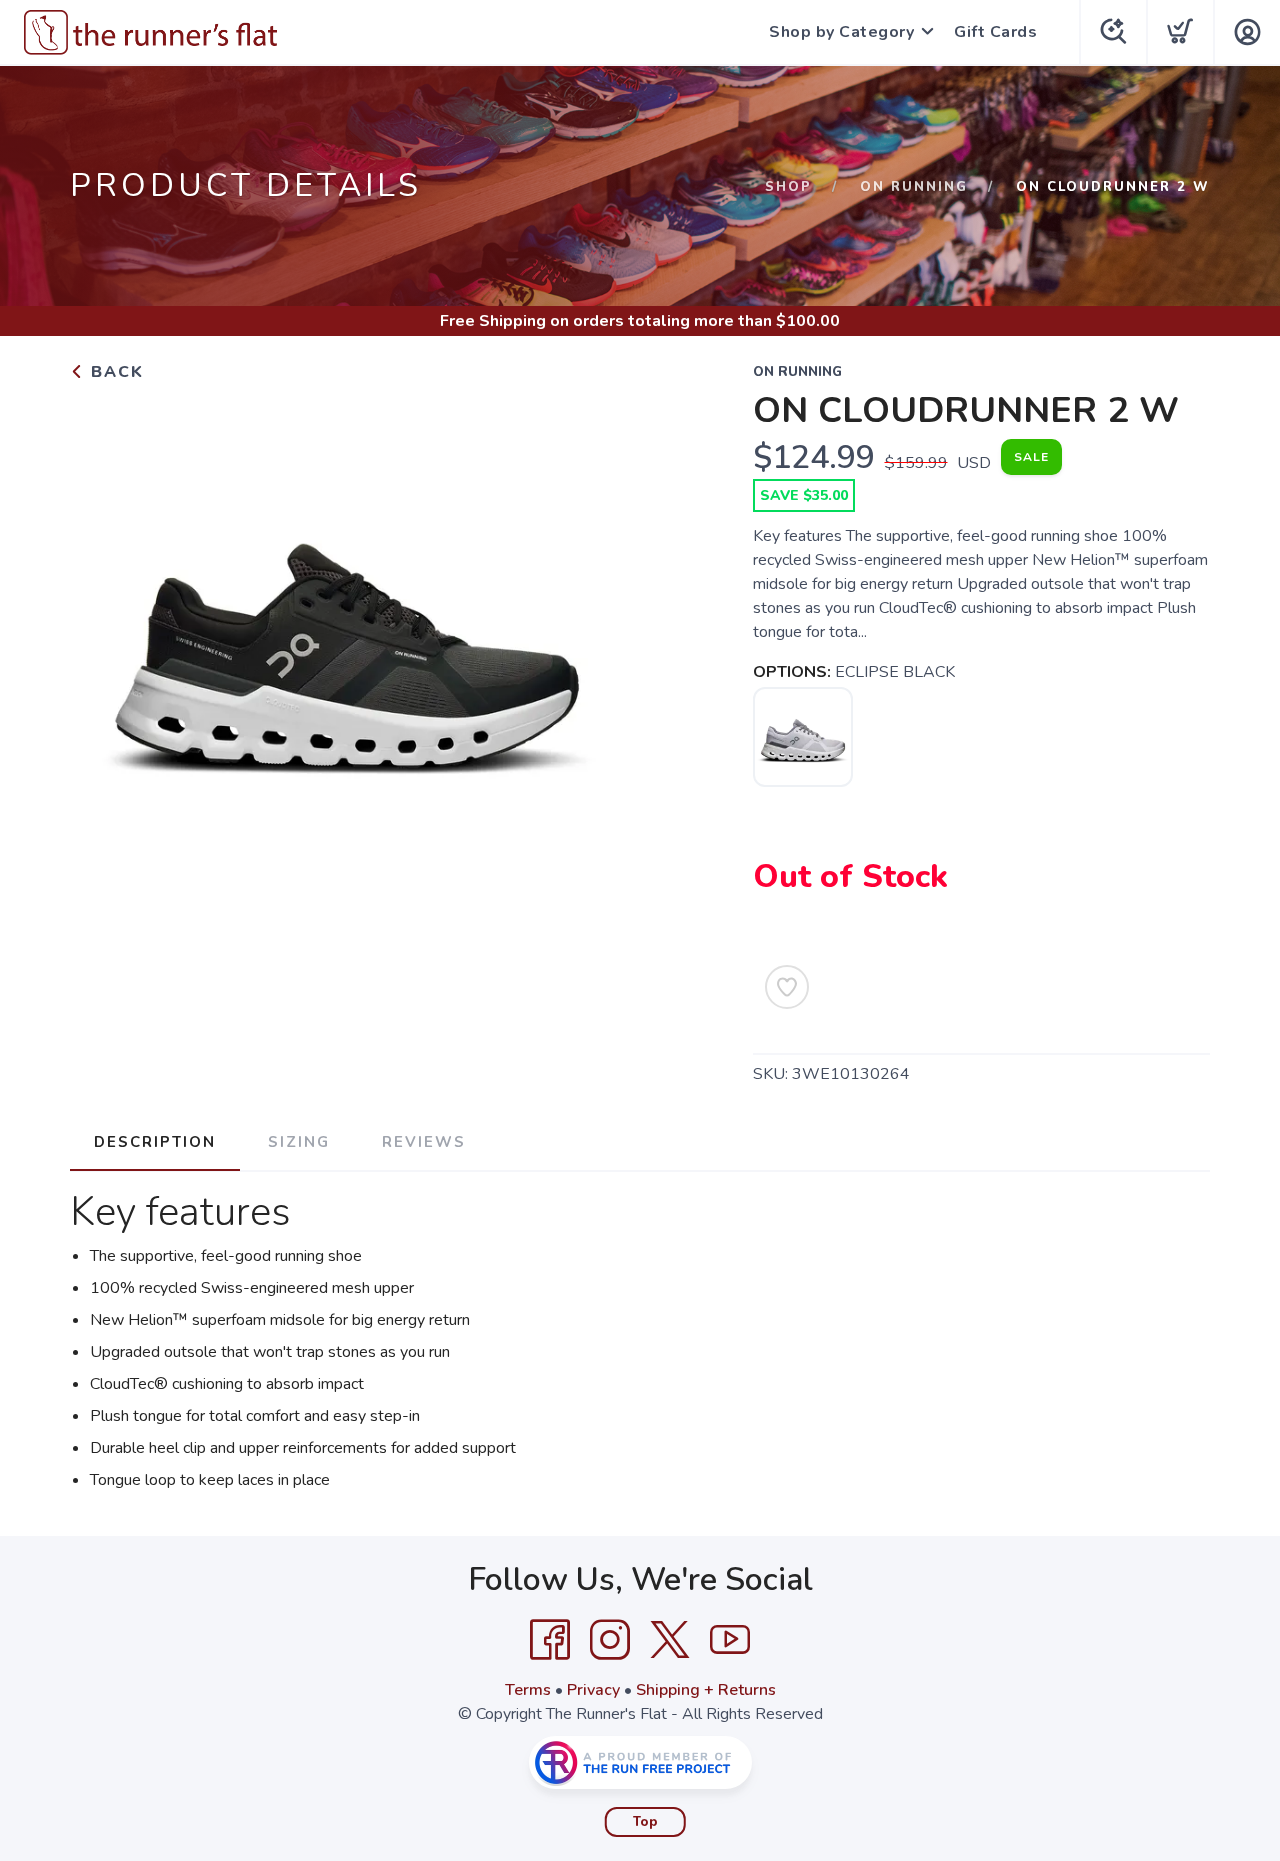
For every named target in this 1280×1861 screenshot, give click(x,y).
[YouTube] (730, 1640)
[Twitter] (670, 1640)
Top (645, 1822)
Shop (788, 187)
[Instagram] (610, 1640)
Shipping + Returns (706, 1690)
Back (114, 372)
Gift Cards (995, 32)
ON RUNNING (914, 187)
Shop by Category (841, 32)
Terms (528, 1690)
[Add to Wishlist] (787, 987)
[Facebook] (550, 1640)
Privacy (593, 1690)
